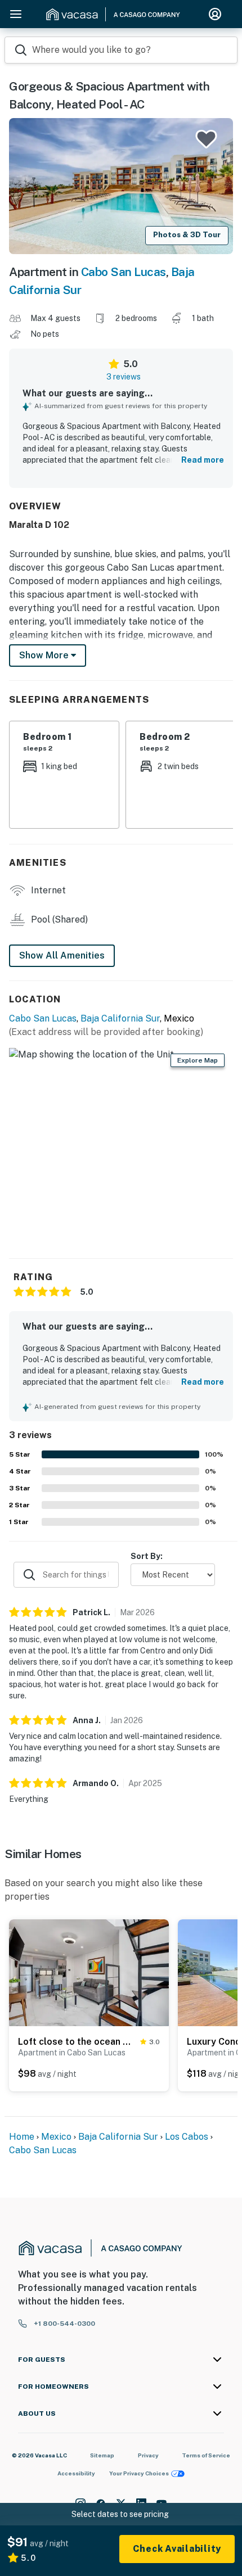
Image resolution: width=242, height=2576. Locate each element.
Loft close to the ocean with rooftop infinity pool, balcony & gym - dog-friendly (77, 2042)
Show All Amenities (62, 955)
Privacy (148, 2455)
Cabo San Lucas (124, 272)
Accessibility (76, 2473)
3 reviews (124, 377)
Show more (45, 655)
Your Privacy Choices (139, 2473)
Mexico (56, 2137)
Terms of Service (206, 2455)
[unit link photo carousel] (89, 1972)
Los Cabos (187, 2137)
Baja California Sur (120, 1018)
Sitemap (102, 2455)
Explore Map (198, 1060)
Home (22, 2137)
